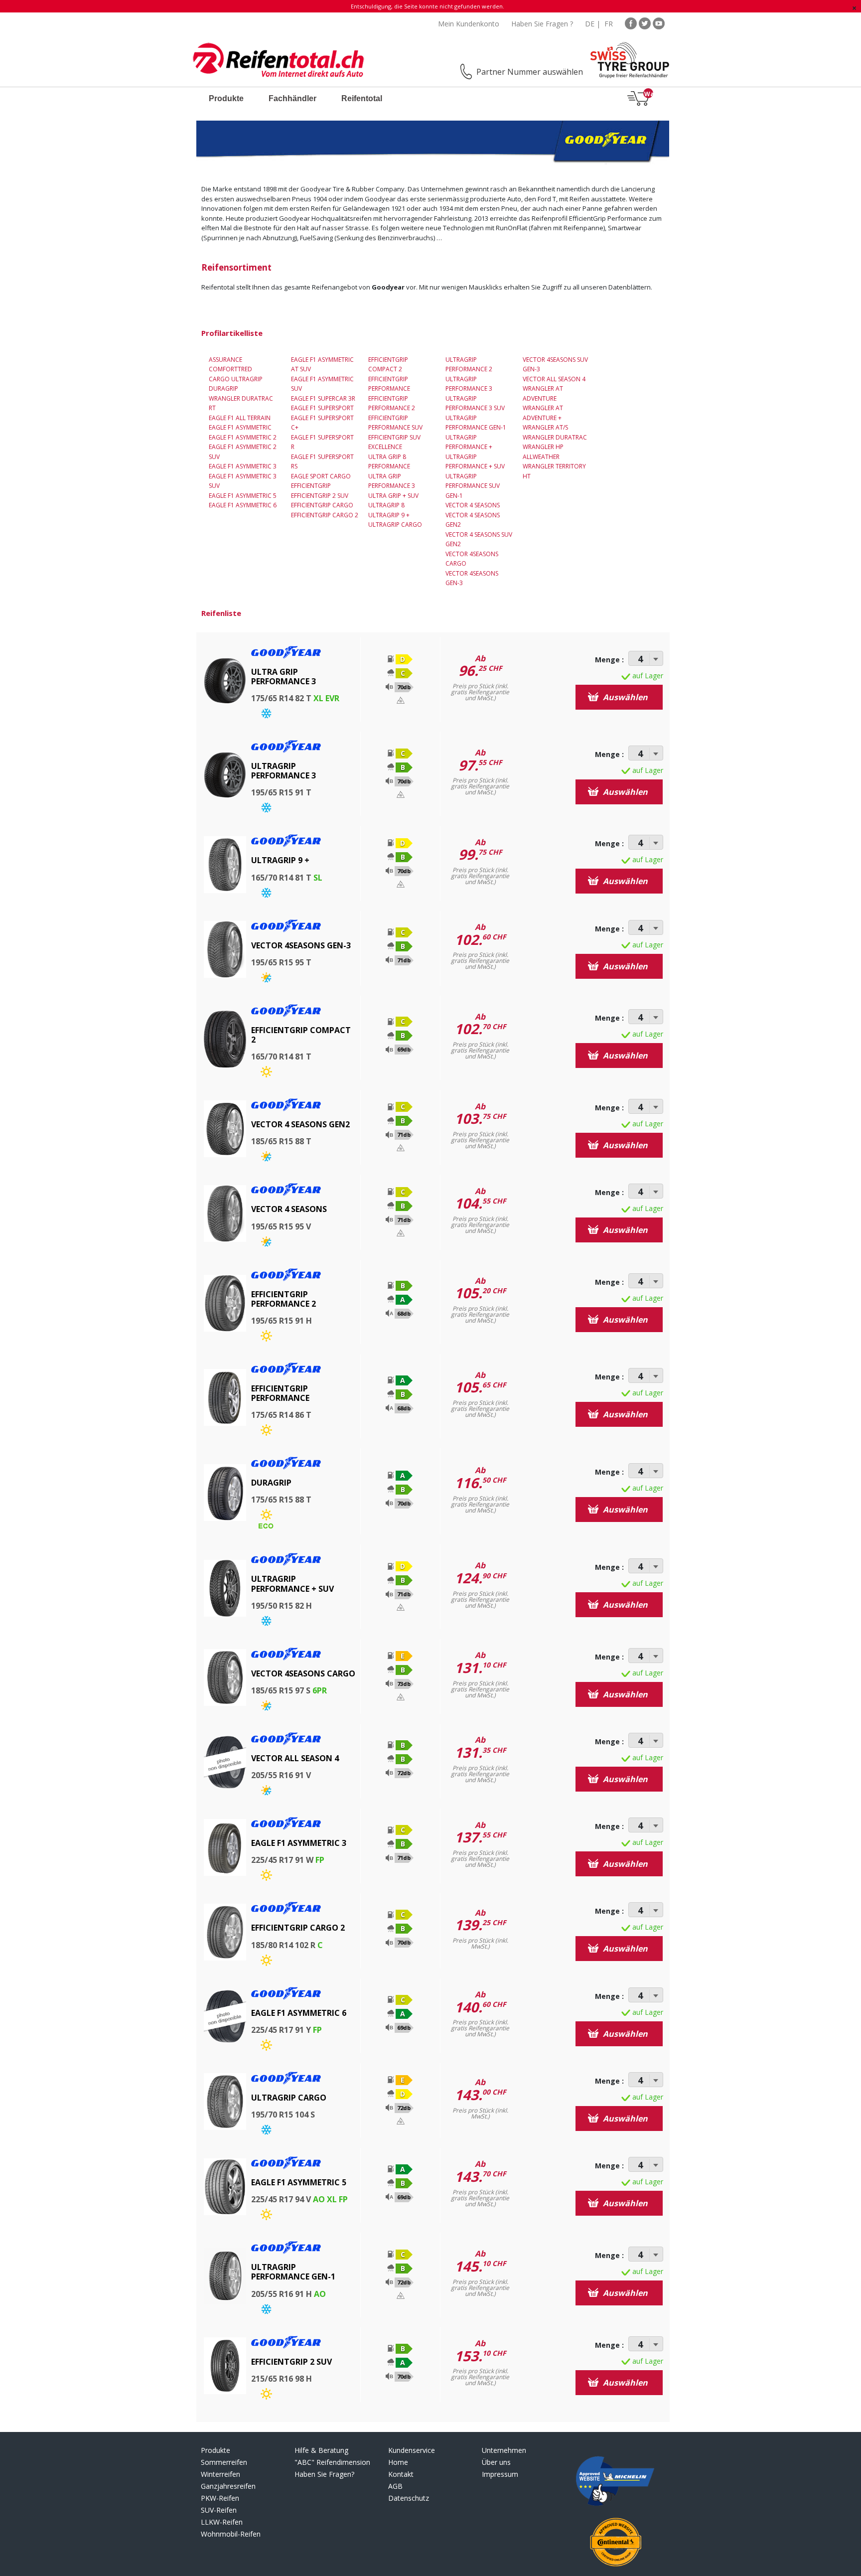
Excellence (385, 447)
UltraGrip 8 (386, 505)
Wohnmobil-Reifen (231, 2534)
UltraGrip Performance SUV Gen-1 (473, 486)
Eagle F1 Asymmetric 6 (243, 505)
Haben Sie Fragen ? (542, 24)
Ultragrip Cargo (395, 525)
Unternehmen (504, 2450)
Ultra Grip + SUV (393, 496)
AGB (395, 2486)
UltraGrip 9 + (389, 515)
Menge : (609, 660)
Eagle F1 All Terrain (240, 418)
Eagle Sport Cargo (321, 476)
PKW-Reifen (220, 2498)
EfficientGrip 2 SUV (320, 496)
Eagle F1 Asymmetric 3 (243, 466)
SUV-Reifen (219, 2510)
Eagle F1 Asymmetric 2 (243, 437)
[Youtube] (659, 23)
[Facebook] (631, 23)
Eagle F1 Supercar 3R (323, 398)
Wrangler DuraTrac (555, 437)
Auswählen (624, 697)
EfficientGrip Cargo (322, 505)
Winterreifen (220, 2474)
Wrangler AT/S (545, 427)
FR (609, 24)
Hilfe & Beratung (321, 2450)
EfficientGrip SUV (394, 437)
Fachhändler (292, 98)
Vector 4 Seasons (473, 505)
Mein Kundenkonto (469, 24)
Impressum (500, 2474)
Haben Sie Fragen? (324, 2474)
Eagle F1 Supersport (322, 408)
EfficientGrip (311, 486)
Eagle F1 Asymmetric (240, 427)
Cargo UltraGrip (236, 379)
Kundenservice (412, 2450)
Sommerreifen (224, 2462)
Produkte (226, 98)
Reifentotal (362, 98)
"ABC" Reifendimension (332, 2462)
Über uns (496, 2462)
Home (398, 2462)
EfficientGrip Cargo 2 (325, 515)
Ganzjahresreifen (228, 2486)
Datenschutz (409, 2498)
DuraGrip (223, 388)
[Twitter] (645, 23)
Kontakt (401, 2474)
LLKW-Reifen (222, 2522)
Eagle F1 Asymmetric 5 (243, 496)
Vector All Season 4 (554, 379)
